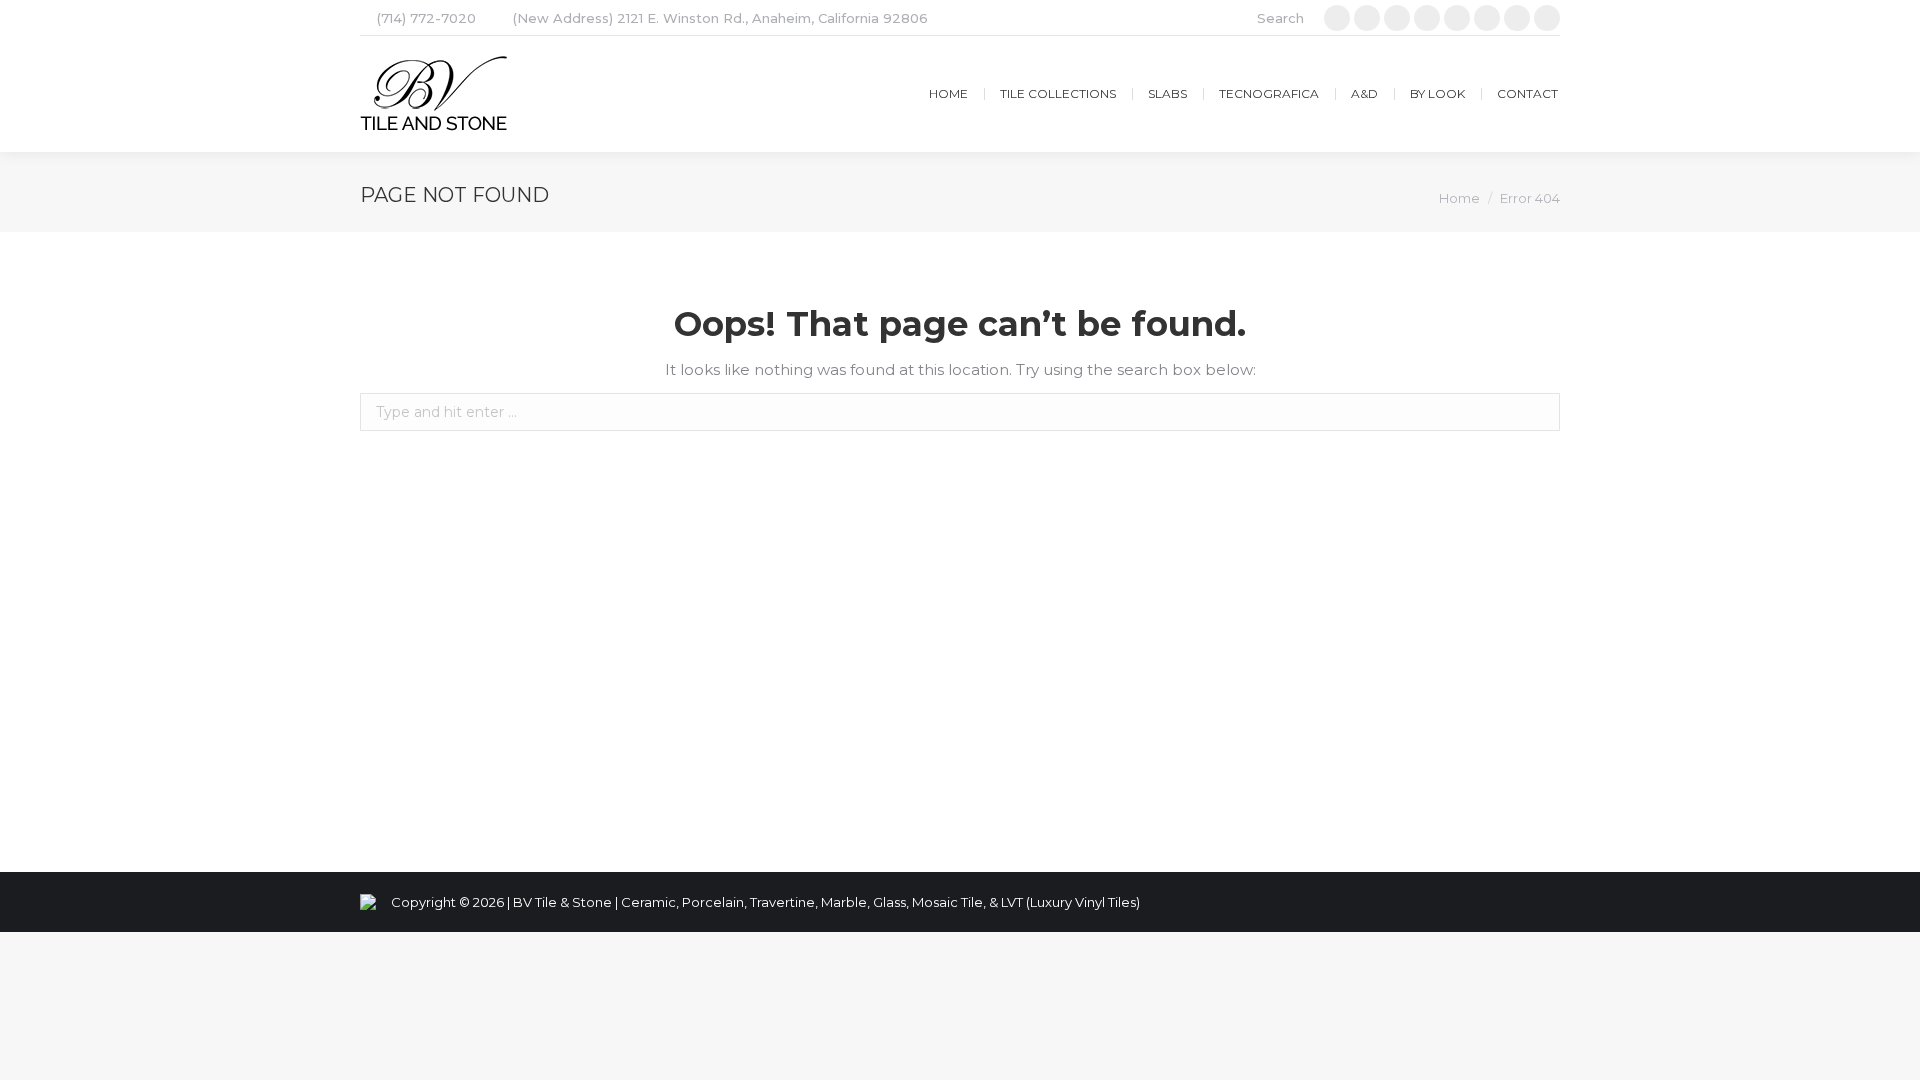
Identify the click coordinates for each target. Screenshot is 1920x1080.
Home (1459, 198)
